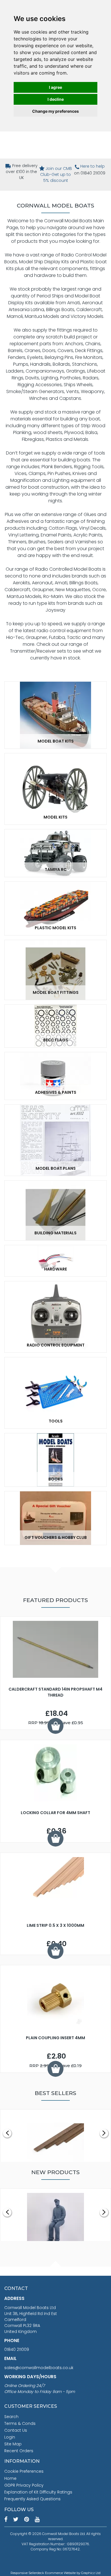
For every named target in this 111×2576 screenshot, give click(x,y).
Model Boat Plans (56, 1168)
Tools (56, 1421)
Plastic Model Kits (55, 928)
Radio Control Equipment (56, 1345)
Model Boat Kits (56, 741)
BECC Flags (56, 1040)
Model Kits (55, 817)
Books (56, 1479)
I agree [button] (55, 87)
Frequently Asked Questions (32, 2499)
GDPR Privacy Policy (24, 2485)
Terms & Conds (20, 2423)
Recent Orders (19, 2451)
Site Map (13, 2444)
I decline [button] (56, 99)
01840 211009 (17, 2349)
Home (10, 2478)
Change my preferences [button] (55, 111)
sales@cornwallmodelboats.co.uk (39, 2368)
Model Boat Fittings (56, 992)
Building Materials (55, 1233)
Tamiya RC (56, 869)
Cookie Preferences (24, 2471)
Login (10, 2437)
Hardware (55, 1269)
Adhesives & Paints (56, 1092)
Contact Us (16, 2430)
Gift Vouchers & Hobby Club (56, 1537)
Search (11, 2417)
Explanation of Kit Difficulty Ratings (38, 2492)
